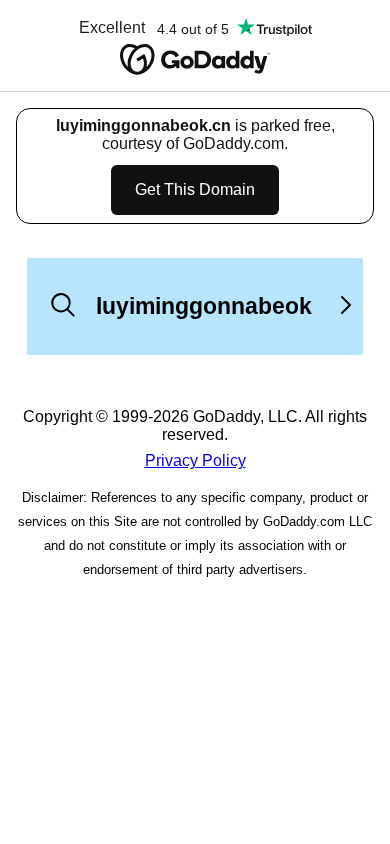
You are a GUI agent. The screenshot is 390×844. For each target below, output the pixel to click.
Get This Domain (195, 189)
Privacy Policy (195, 460)
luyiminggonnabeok (204, 306)
